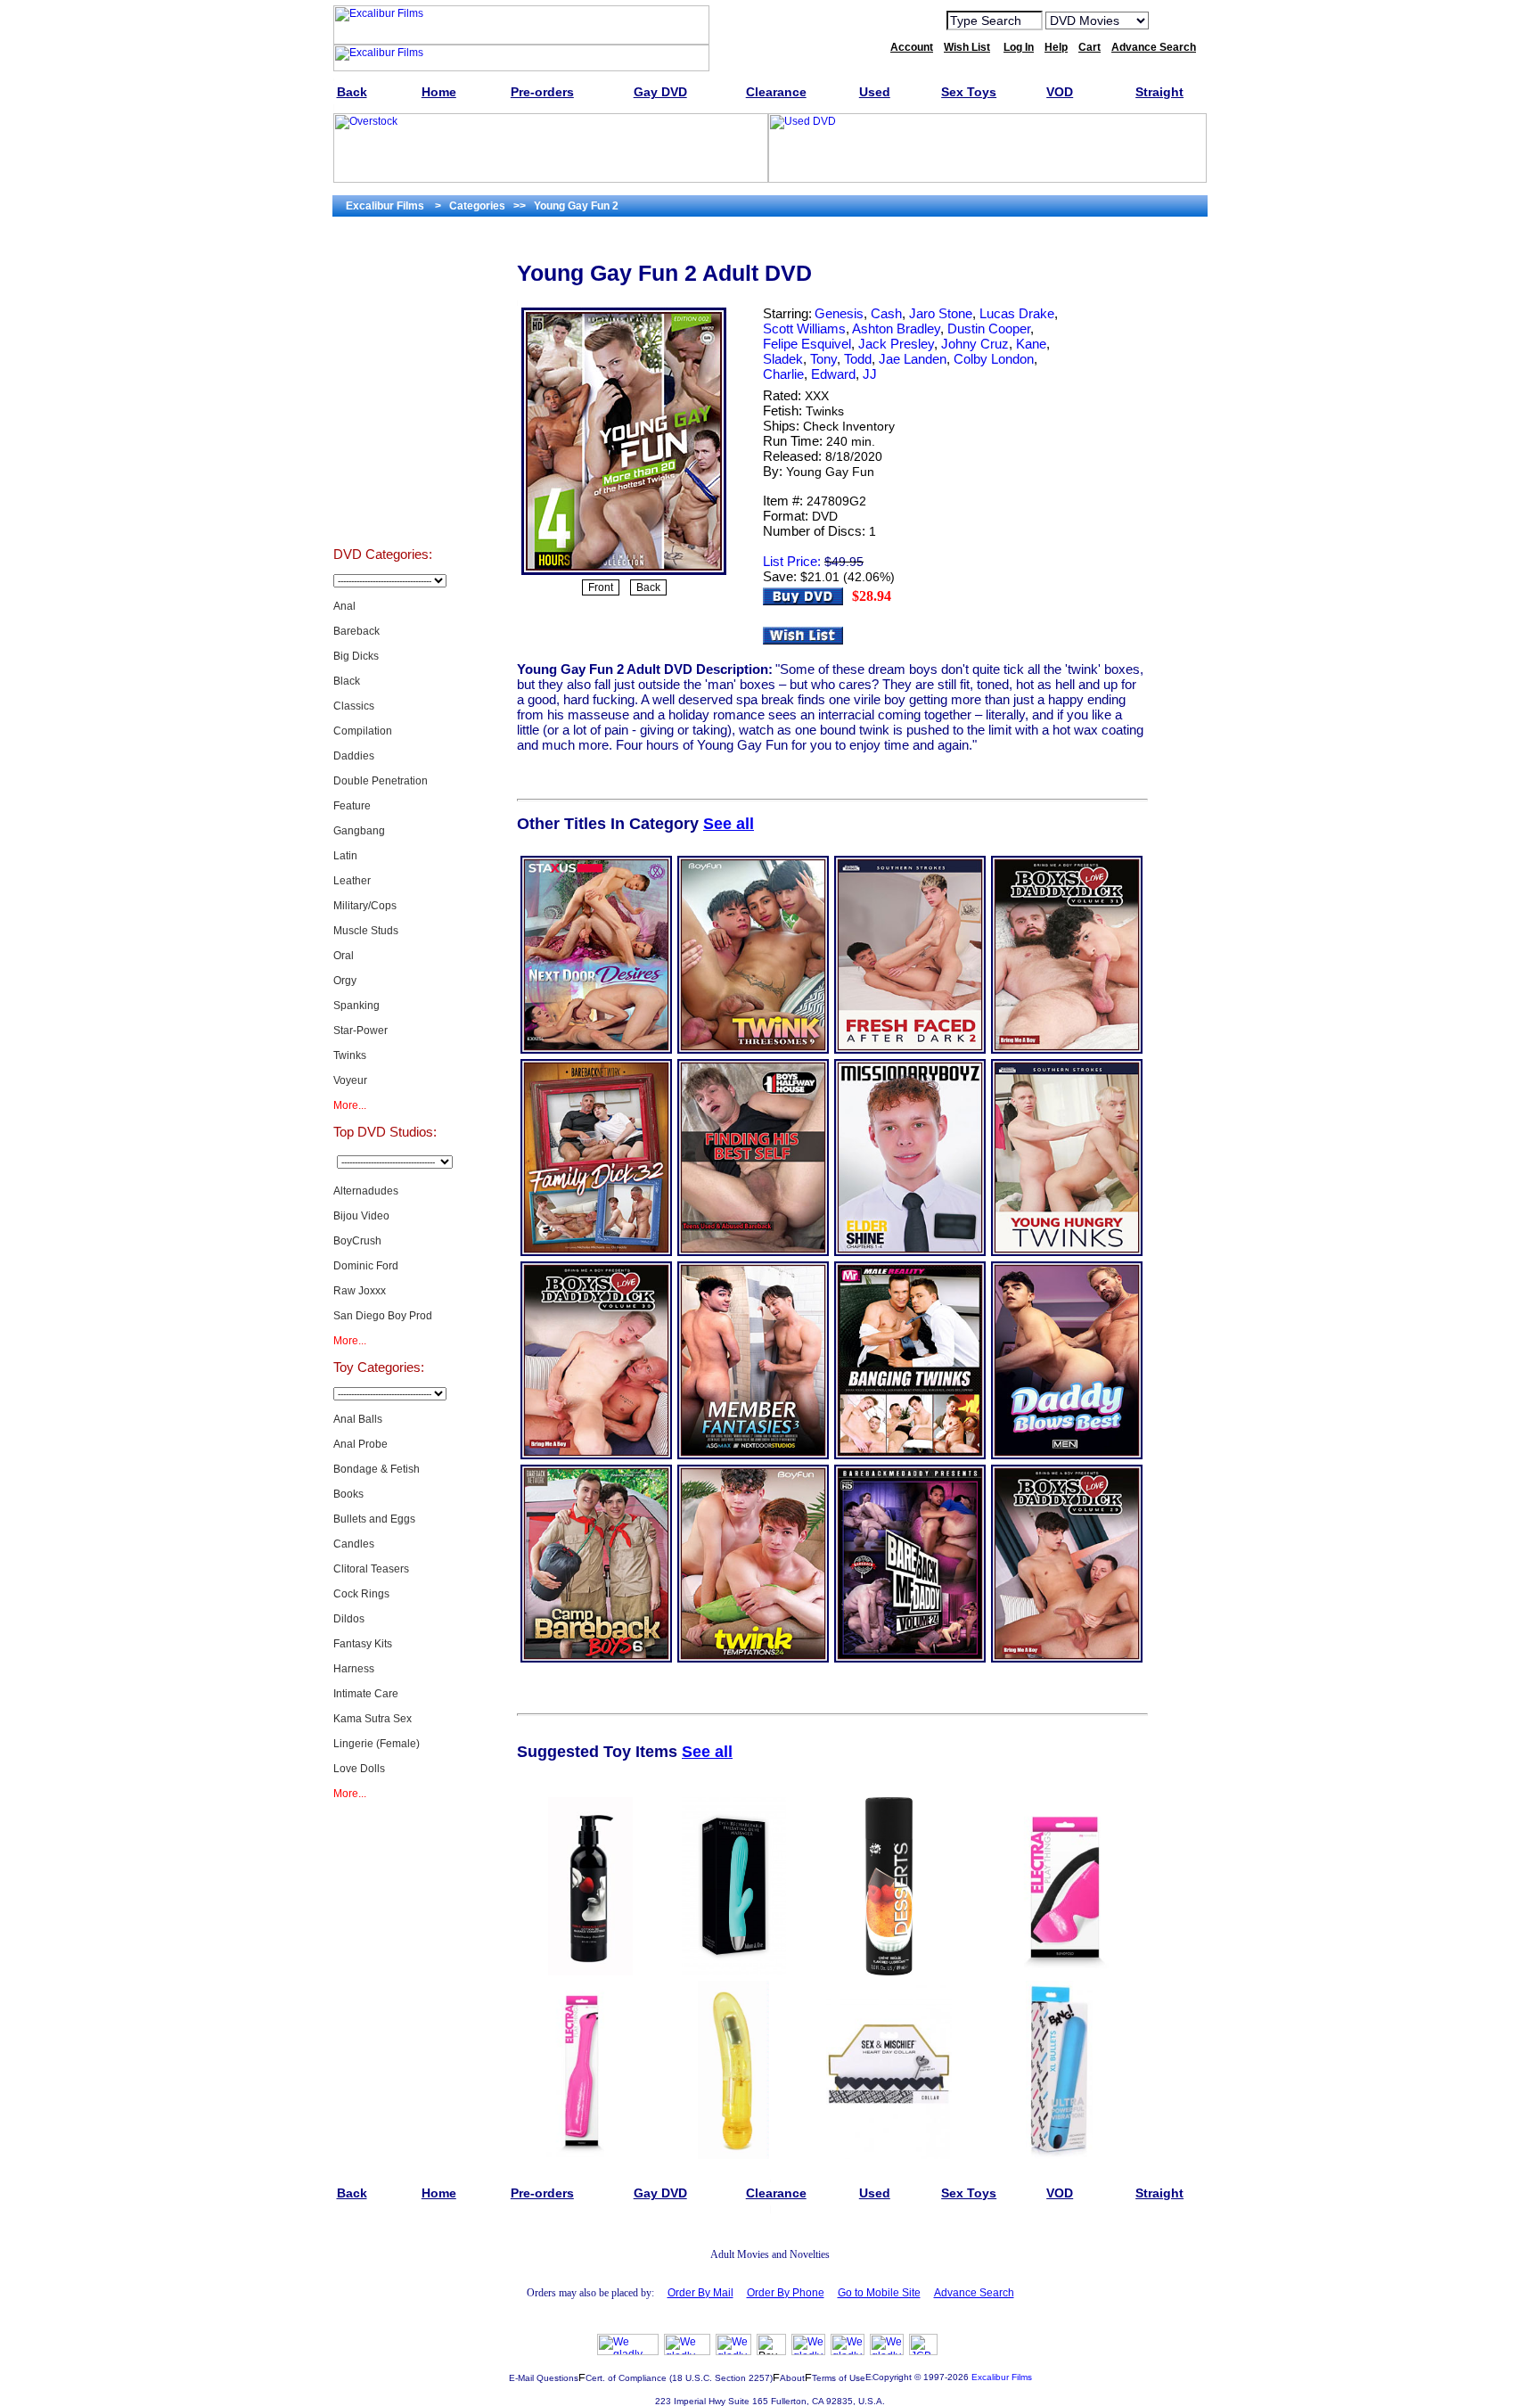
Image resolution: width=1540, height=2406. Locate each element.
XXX (817, 396)
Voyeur (350, 1080)
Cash (886, 313)
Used (383, 458)
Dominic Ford (366, 1266)
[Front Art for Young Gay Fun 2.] (624, 573)
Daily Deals (383, 369)
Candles (354, 1544)
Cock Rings (361, 1594)
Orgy (345, 981)
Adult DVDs (383, 280)
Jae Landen (913, 359)
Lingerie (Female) (377, 1744)
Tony (823, 359)
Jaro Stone (941, 313)
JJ (870, 374)
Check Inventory (849, 426)
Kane (1031, 344)
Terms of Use (839, 2378)
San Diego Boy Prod (383, 1316)
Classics (354, 706)
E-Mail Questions (544, 2378)
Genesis (839, 313)
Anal (344, 606)
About (792, 2378)
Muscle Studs (366, 931)
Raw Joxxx (360, 1291)
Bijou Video (361, 1216)
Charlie (783, 374)
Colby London (994, 359)
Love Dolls (359, 1769)
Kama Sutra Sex (373, 1719)
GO (1174, 20)
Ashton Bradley (896, 328)
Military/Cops (365, 906)
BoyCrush (357, 1241)
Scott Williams (804, 328)
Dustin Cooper (989, 328)
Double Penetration (381, 781)
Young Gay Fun (830, 472)
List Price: (792, 561)
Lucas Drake (1017, 313)
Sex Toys (383, 503)
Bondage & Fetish (377, 1469)
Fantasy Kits (363, 1644)
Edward (833, 374)
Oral (344, 956)
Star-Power (360, 1031)
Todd (858, 359)
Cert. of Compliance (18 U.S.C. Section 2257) (679, 2378)
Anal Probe (360, 1444)
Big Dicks (356, 656)
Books (348, 1494)
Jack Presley (896, 344)
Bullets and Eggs (374, 1519)
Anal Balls (358, 1419)
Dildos (349, 1619)
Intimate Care (366, 1694)
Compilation (363, 731)
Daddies (354, 756)
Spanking (356, 1006)
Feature (352, 806)
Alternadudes (366, 1191)
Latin (345, 856)
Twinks (350, 1055)
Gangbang (359, 831)
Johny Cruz (975, 344)
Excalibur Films (1002, 2377)
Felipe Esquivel (807, 344)
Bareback (356, 631)
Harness (354, 1669)
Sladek (783, 359)
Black (347, 681)
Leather (352, 881)
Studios (383, 324)
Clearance (383, 414)
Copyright (892, 2377)
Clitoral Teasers (371, 1569)
